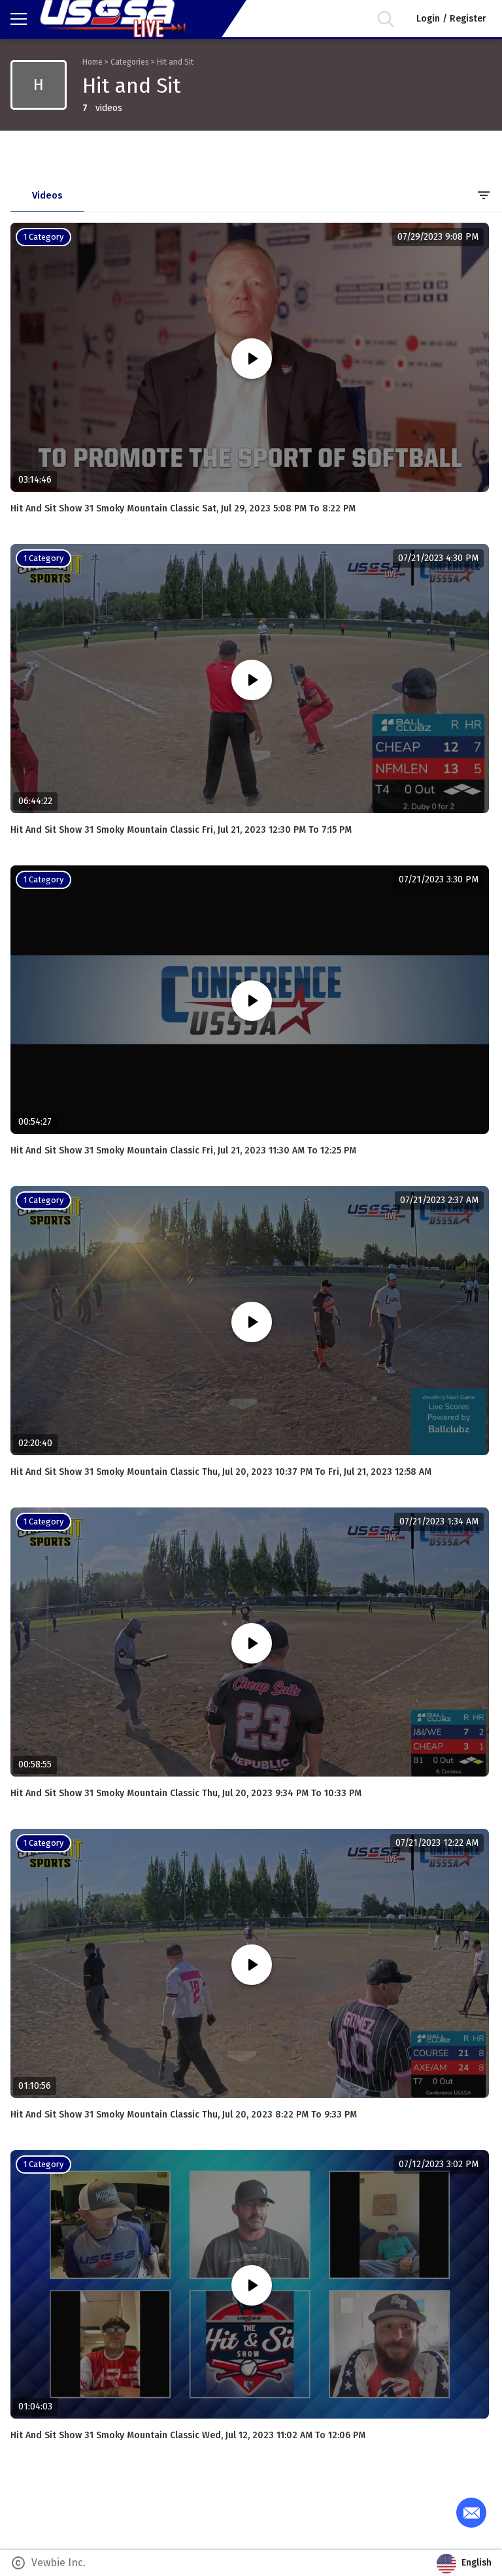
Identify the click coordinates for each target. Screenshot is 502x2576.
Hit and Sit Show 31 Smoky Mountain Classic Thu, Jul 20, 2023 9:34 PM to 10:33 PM (186, 1793)
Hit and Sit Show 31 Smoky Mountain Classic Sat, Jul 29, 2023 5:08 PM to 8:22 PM (183, 508)
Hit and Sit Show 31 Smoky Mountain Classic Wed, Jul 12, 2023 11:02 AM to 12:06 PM (188, 2435)
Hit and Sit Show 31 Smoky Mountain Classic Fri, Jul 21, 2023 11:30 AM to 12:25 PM (183, 1151)
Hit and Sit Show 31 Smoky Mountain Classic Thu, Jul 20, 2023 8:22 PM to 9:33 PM (184, 2115)
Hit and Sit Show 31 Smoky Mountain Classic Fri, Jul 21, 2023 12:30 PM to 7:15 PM (181, 830)
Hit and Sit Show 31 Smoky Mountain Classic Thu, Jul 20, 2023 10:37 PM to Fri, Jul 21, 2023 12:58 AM (221, 1472)
